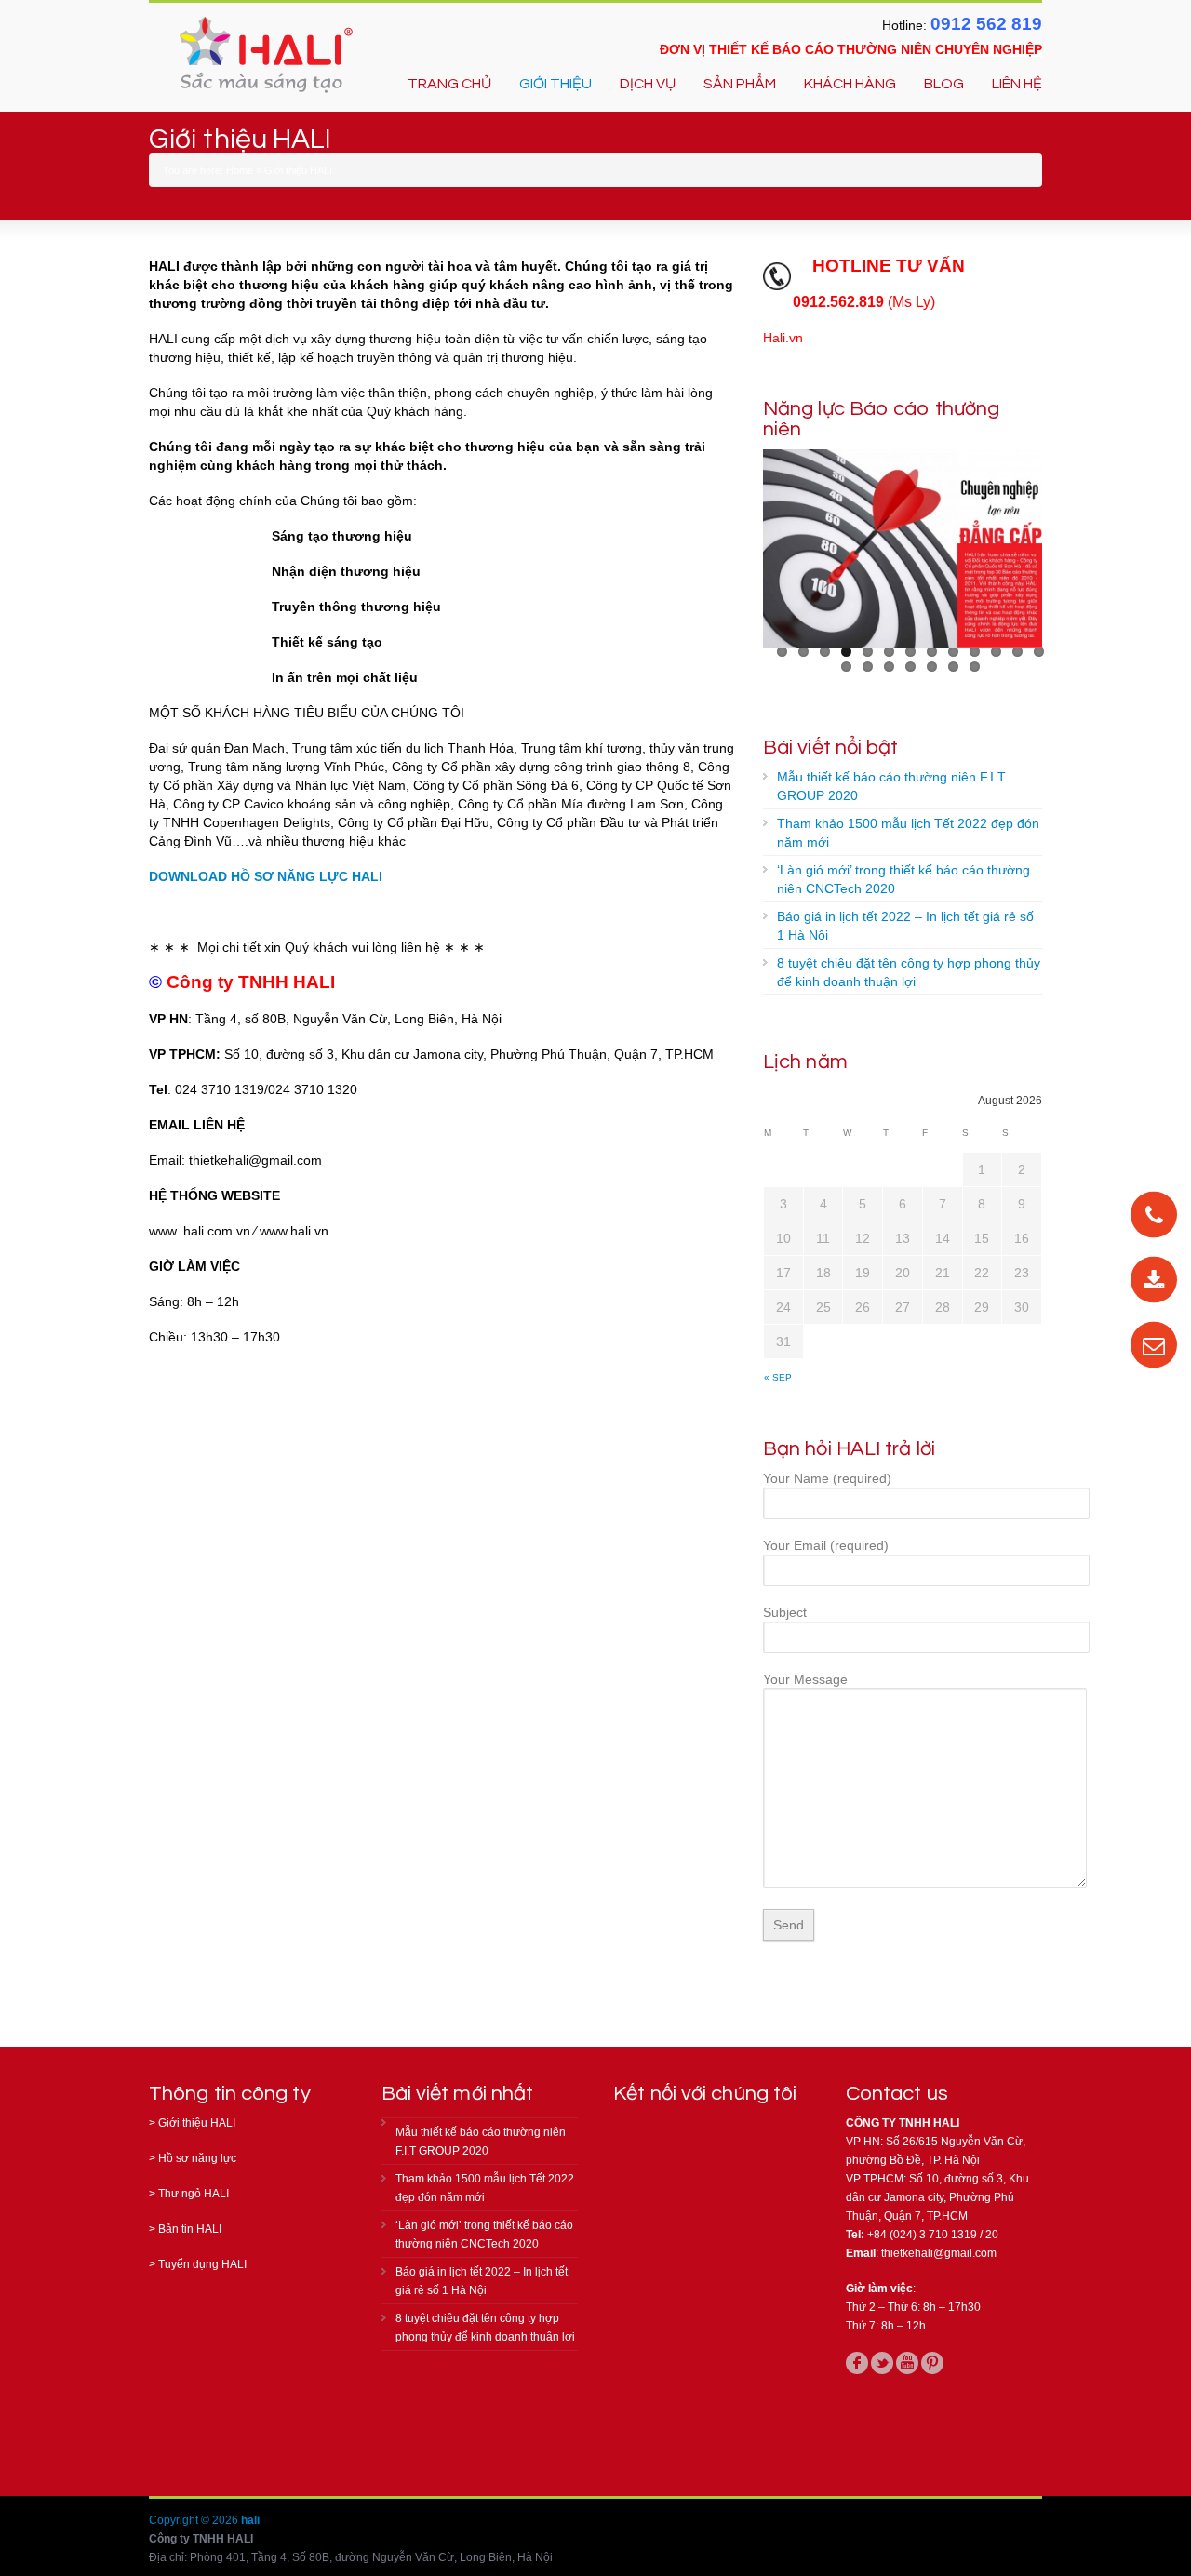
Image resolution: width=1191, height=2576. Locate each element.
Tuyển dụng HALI (202, 2264)
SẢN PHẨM (740, 84)
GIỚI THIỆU (555, 84)
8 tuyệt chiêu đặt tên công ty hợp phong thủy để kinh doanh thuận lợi (909, 972)
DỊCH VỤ (648, 84)
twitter (882, 2363)
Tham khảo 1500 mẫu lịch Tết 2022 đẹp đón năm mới (908, 833)
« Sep (778, 1377)
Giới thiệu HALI (197, 2123)
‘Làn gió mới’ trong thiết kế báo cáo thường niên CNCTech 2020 (903, 879)
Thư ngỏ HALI (194, 2194)
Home (240, 170)
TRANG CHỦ (449, 84)
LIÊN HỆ (1017, 84)
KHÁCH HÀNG (850, 84)
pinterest (932, 2363)
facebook (857, 2363)
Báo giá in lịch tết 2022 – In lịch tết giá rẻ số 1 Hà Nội (905, 926)
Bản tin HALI (190, 2229)
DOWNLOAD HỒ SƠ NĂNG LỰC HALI (266, 876)
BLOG (944, 84)
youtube (907, 2363)
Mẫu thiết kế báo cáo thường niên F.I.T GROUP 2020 (891, 786)
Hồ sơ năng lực (197, 2158)
